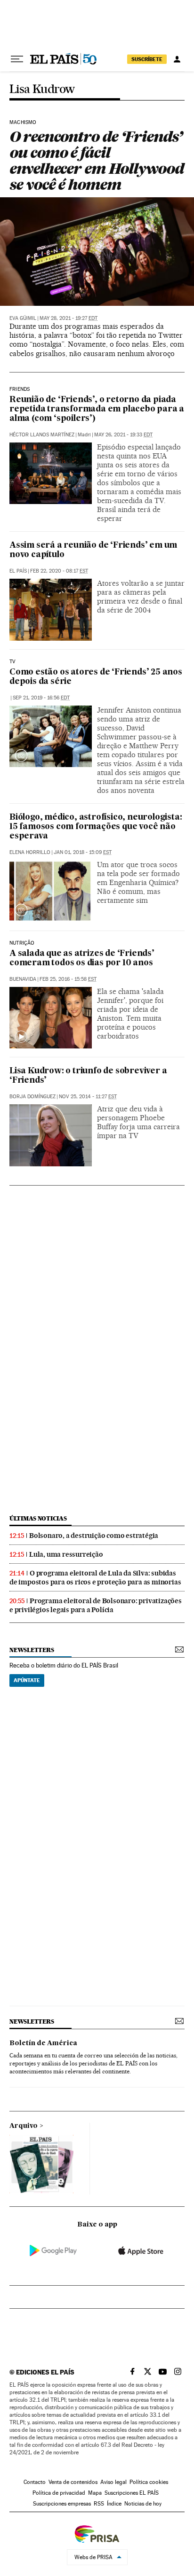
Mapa (95, 2493)
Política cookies (149, 2482)
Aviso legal (113, 2482)
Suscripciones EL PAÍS (132, 2493)
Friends (20, 389)
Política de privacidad (59, 2493)
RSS (99, 2504)
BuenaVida (23, 979)
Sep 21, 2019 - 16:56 (41, 698)
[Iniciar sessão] (177, 59)
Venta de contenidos (73, 2482)
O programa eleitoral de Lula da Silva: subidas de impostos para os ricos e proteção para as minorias (95, 1578)
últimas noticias (38, 1518)
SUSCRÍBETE (147, 59)
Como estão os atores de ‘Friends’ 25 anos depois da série (96, 677)
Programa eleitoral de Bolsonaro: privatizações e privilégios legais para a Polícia (96, 1605)
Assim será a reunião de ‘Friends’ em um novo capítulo (93, 550)
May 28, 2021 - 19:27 (69, 318)
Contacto (35, 2482)
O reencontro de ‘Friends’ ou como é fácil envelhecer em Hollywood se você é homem (97, 160)
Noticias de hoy (143, 2504)
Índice (114, 2504)
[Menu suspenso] (17, 59)
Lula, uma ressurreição (66, 1554)
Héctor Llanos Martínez (42, 435)
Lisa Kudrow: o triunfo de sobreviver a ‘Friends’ (88, 1076)
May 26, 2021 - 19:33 (123, 435)
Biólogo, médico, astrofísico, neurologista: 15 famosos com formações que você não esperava (96, 827)
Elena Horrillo (30, 852)
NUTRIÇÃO (22, 943)
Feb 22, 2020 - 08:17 (59, 571)
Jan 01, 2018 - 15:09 (83, 852)
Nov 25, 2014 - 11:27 (88, 1097)
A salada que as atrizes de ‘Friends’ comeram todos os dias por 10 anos (82, 958)
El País (18, 571)
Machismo (23, 123)
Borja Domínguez (32, 1097)
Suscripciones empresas (62, 2504)
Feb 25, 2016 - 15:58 (68, 979)
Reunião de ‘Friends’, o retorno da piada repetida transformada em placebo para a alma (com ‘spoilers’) (97, 409)
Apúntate (27, 1680)
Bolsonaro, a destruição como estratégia (94, 1536)
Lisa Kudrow (42, 89)
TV (12, 662)
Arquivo (24, 2126)
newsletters (32, 1650)
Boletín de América (43, 2043)
